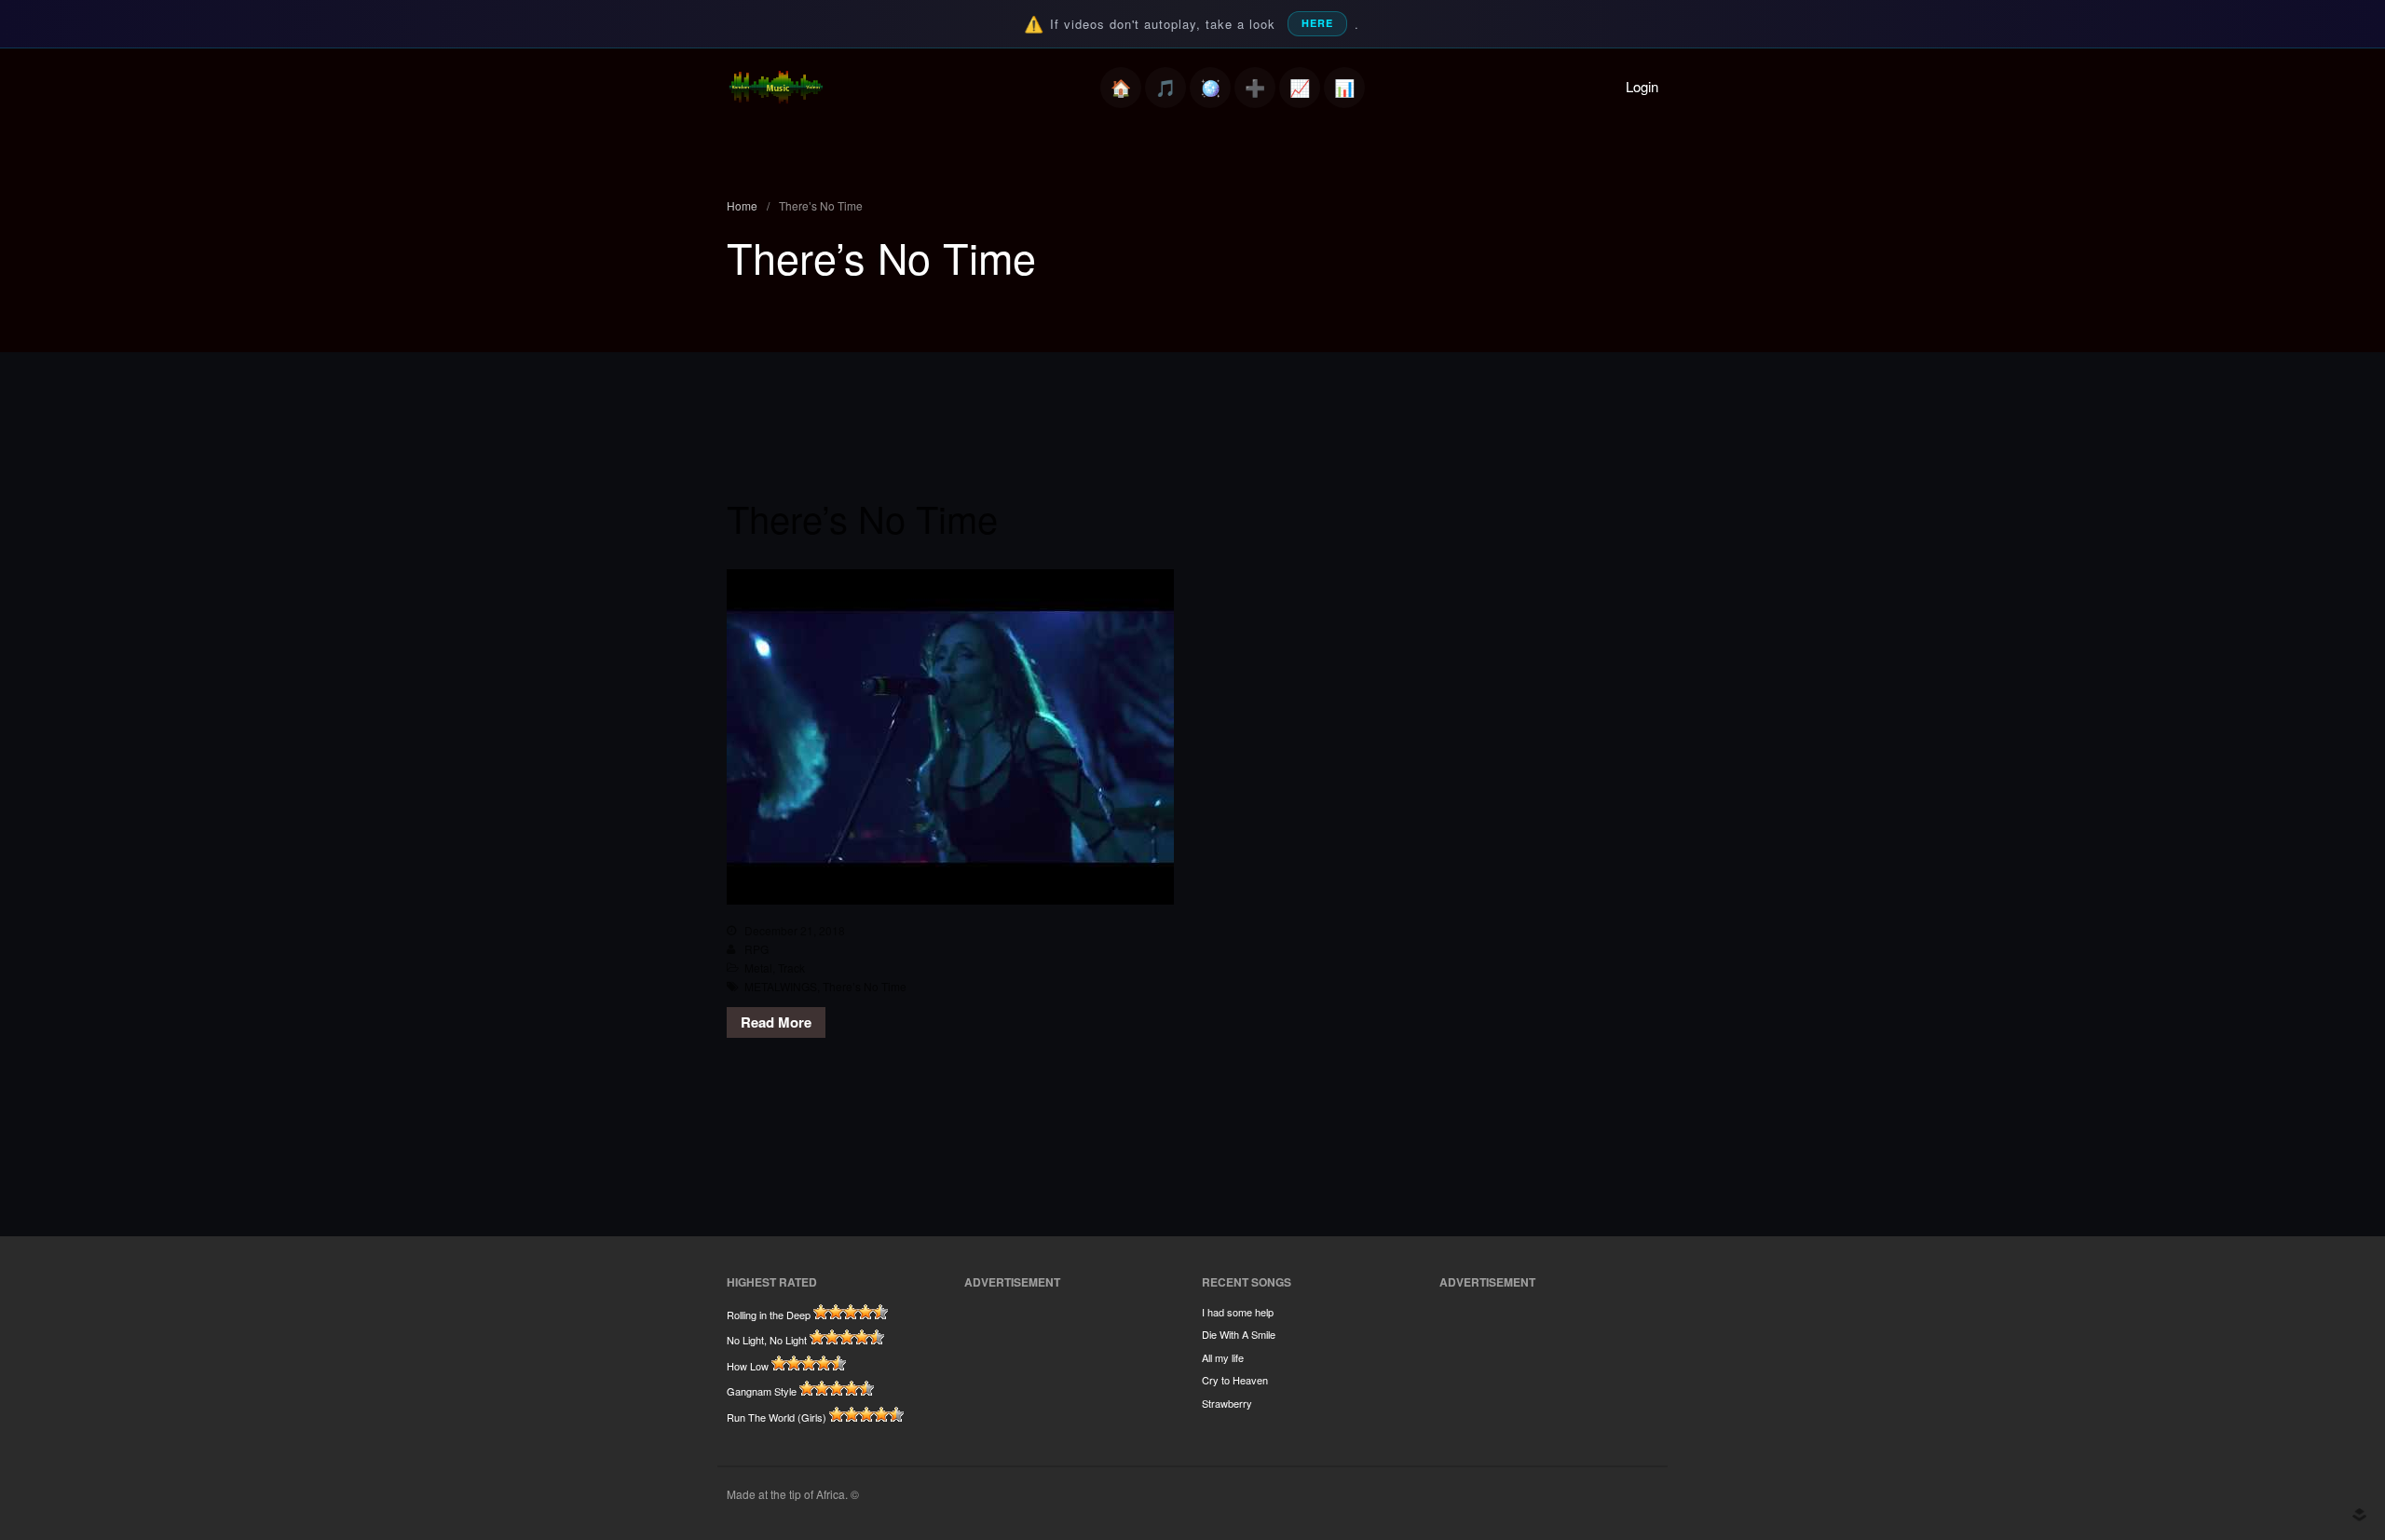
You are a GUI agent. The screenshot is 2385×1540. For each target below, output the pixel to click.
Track (791, 968)
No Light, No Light (767, 1340)
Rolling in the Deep (769, 1315)
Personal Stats (1300, 88)
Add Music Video (1255, 88)
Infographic (1344, 88)
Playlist (1165, 88)
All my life (1223, 1357)
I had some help (1238, 1312)
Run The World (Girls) (777, 1417)
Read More (776, 1022)
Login (1642, 86)
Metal (758, 968)
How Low (748, 1366)
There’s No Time (862, 518)
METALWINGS (781, 986)
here (1317, 23)
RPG (756, 949)
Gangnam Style (762, 1391)
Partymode (1210, 88)
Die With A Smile (1239, 1334)
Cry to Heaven (1235, 1380)
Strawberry (1227, 1403)
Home (1121, 88)
